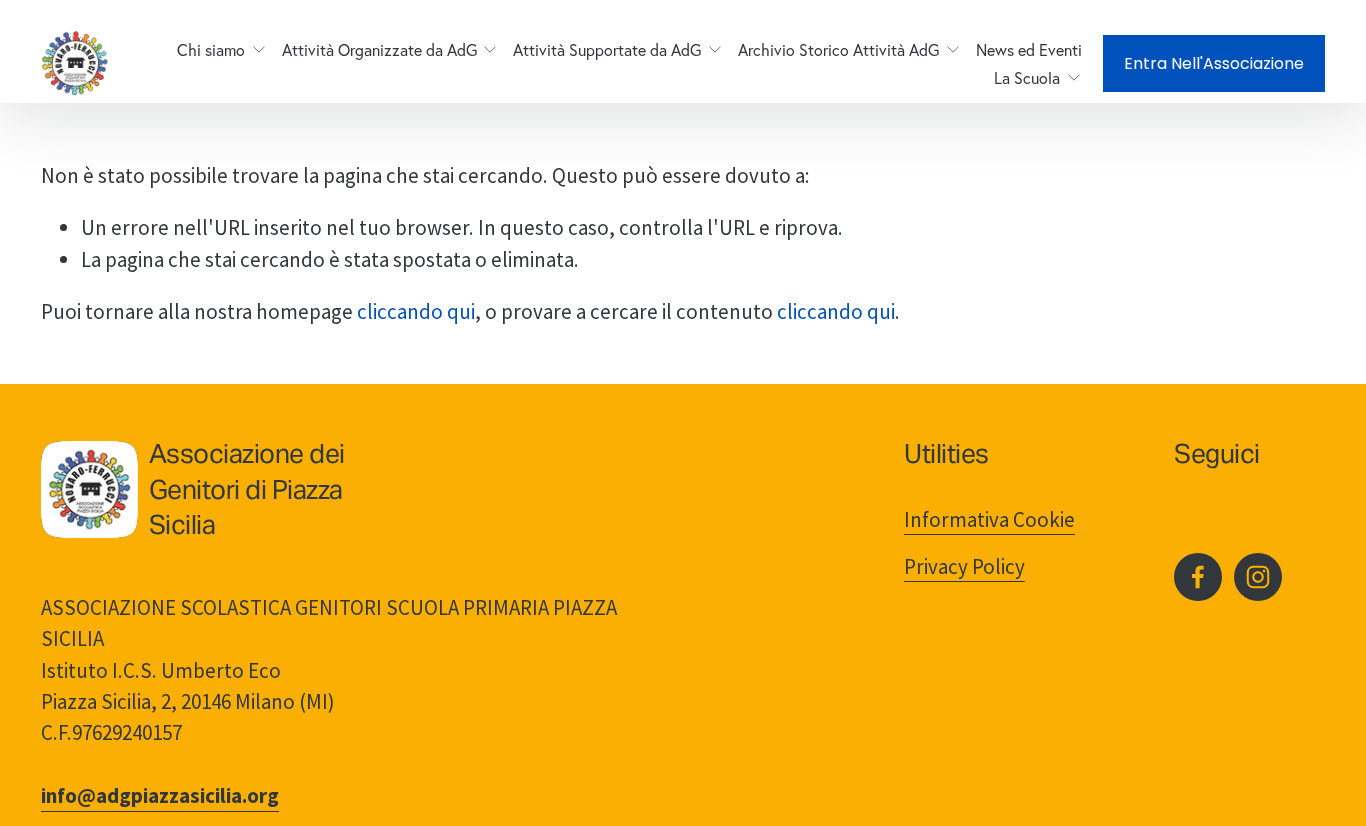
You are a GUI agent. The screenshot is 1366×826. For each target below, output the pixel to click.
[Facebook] (1198, 577)
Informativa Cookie (989, 519)
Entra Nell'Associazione (1214, 63)
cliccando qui (416, 311)
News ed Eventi (1029, 50)
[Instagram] (1258, 577)
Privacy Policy (964, 566)
